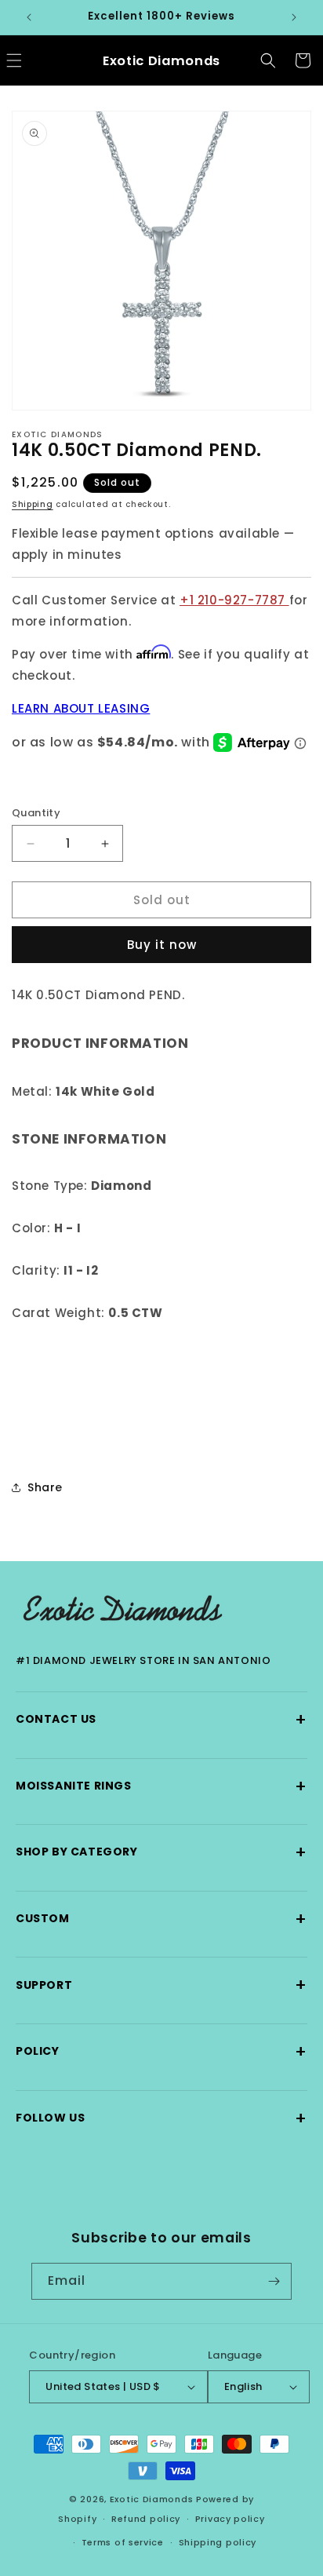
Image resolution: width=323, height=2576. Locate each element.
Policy (161, 2051)
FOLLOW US (161, 2118)
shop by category (161, 1852)
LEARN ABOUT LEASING (81, 708)
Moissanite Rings (161, 1786)
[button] (268, 60)
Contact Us (161, 1719)
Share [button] (45, 1487)
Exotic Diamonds (152, 2499)
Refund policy (146, 2519)
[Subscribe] (274, 2281)
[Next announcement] (294, 17)
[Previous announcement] (29, 17)
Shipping (33, 504)
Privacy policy (230, 2519)
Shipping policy (218, 2542)
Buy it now (162, 945)
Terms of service (123, 2542)
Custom (161, 1919)
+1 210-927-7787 (234, 600)
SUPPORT (161, 1985)
